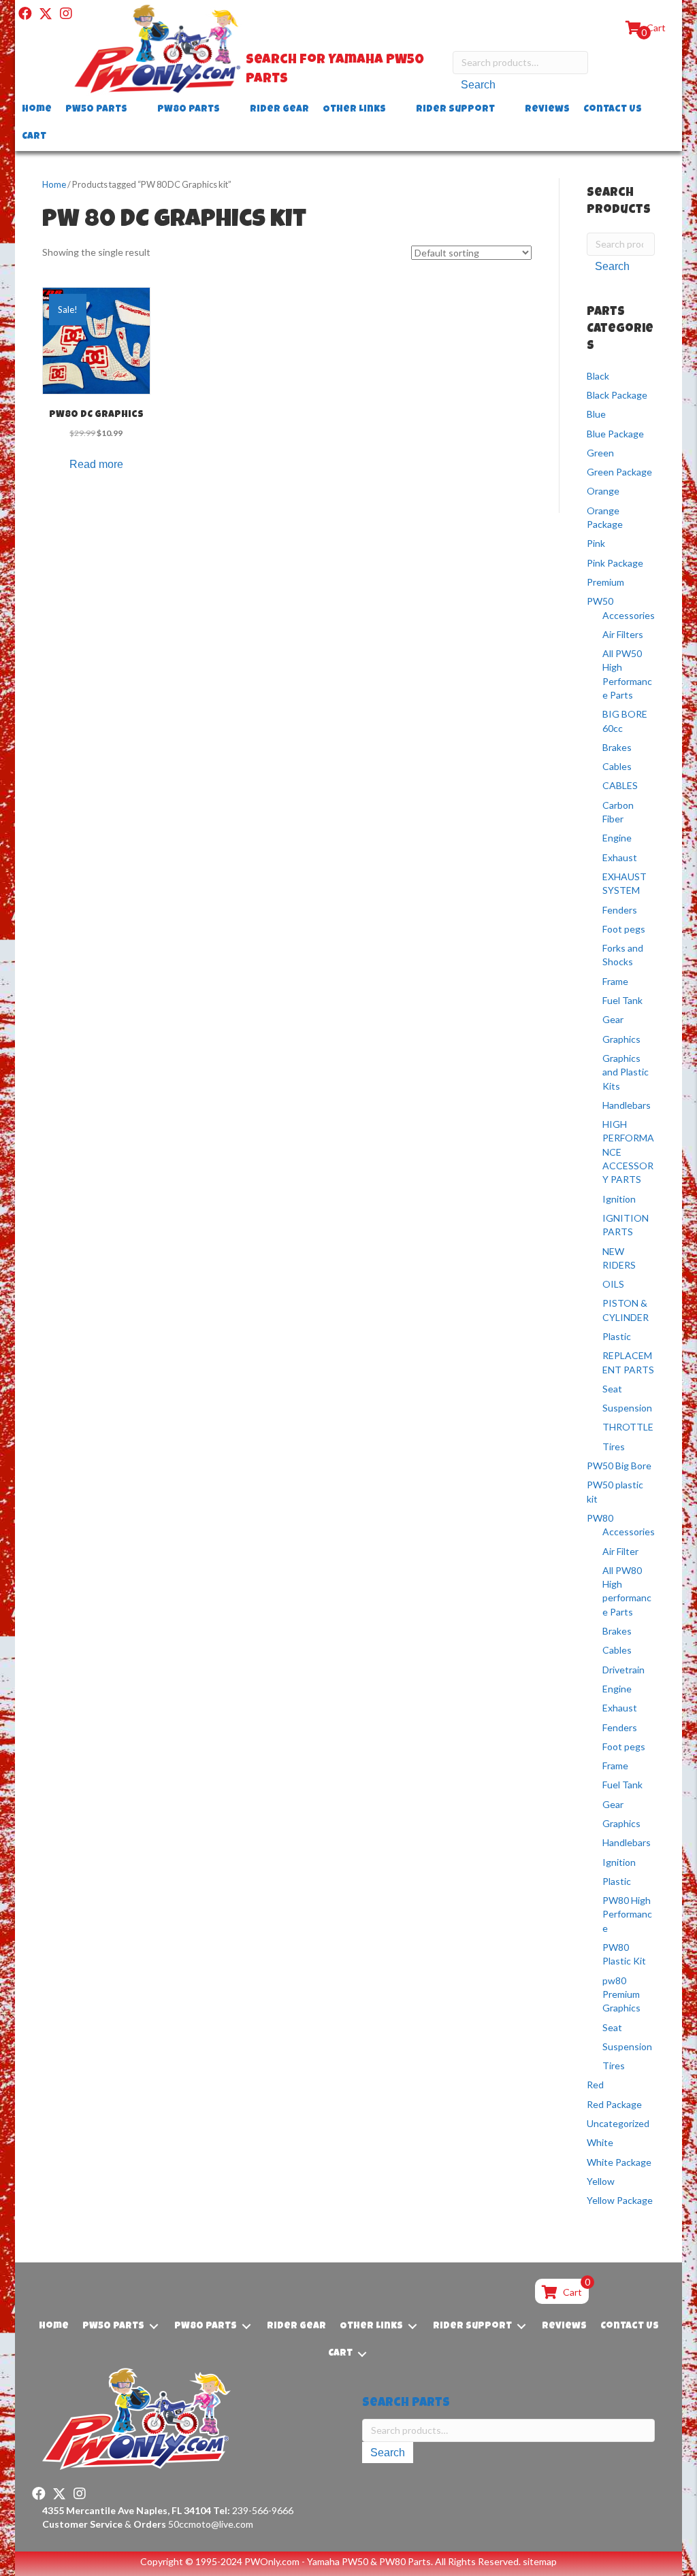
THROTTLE (628, 1427)
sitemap (540, 2561)
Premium (605, 582)
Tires (614, 1446)
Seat (612, 1389)
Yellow (601, 2181)
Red (595, 2085)
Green (600, 453)
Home (54, 184)
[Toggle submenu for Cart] (56, 137)
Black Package (617, 395)
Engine (617, 838)
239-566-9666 (253, 2510)
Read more (96, 464)
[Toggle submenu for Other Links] (395, 110)
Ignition (619, 1199)
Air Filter (620, 1551)
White (600, 2142)
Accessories (629, 615)
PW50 (600, 601)
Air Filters (623, 634)
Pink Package (615, 563)
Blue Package (615, 434)
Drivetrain (623, 1670)
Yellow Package (620, 2200)
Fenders (620, 910)
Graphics (621, 1039)
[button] (25, 14)
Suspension (627, 1408)
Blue (596, 414)
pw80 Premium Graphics (621, 1994)
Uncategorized (618, 2123)
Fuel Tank (622, 1000)
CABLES (620, 785)
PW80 (600, 1518)
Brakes (617, 747)
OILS (613, 1284)
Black (598, 376)
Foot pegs (624, 929)
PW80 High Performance (627, 1914)
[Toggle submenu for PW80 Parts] (229, 110)
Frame (615, 981)
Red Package (614, 2104)
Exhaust (620, 857)
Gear (613, 1019)
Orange (603, 491)
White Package (619, 2162)
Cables (617, 766)
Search (478, 85)
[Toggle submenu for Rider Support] (504, 110)
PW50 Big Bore (619, 1466)
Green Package (619, 472)
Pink (596, 543)
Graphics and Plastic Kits (626, 1072)
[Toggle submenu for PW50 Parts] (137, 110)
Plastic (617, 1336)
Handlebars (627, 1105)
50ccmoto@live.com (211, 2524)
